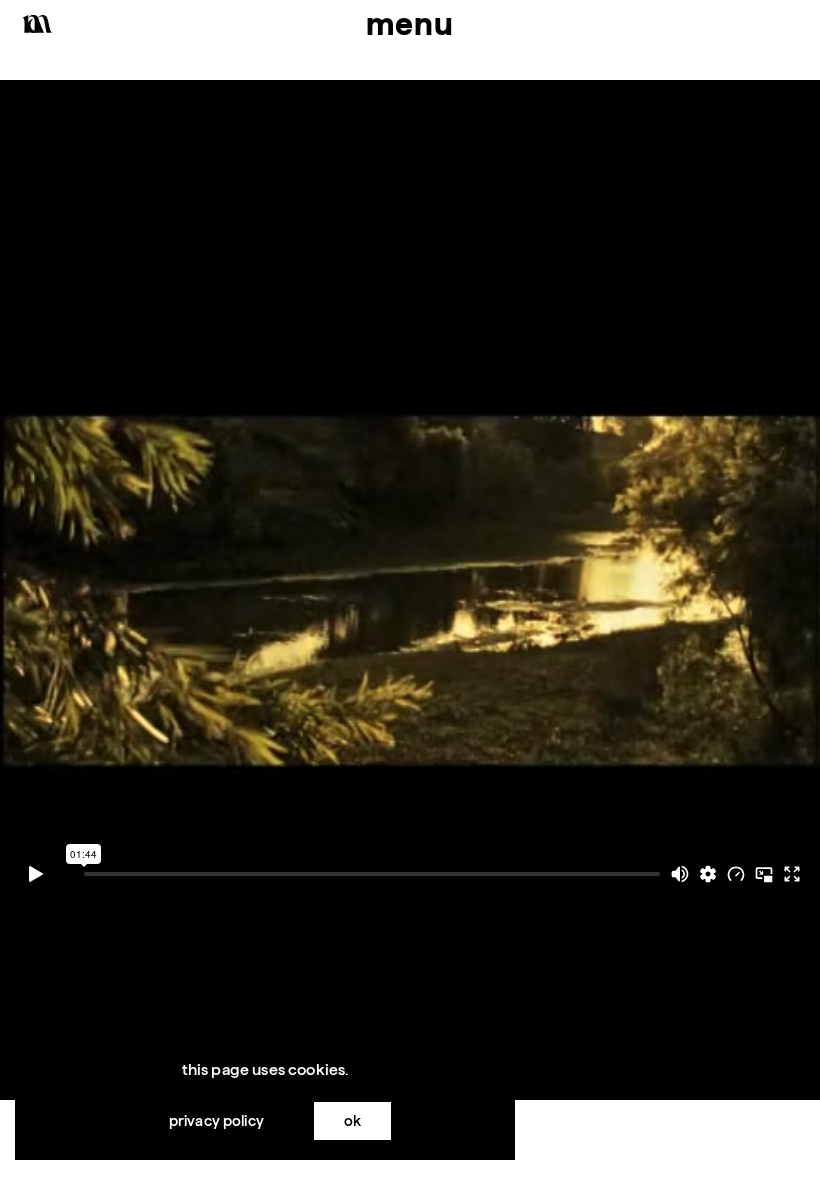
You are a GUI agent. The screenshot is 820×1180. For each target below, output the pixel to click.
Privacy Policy (216, 1120)
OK (352, 1120)
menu (410, 23)
